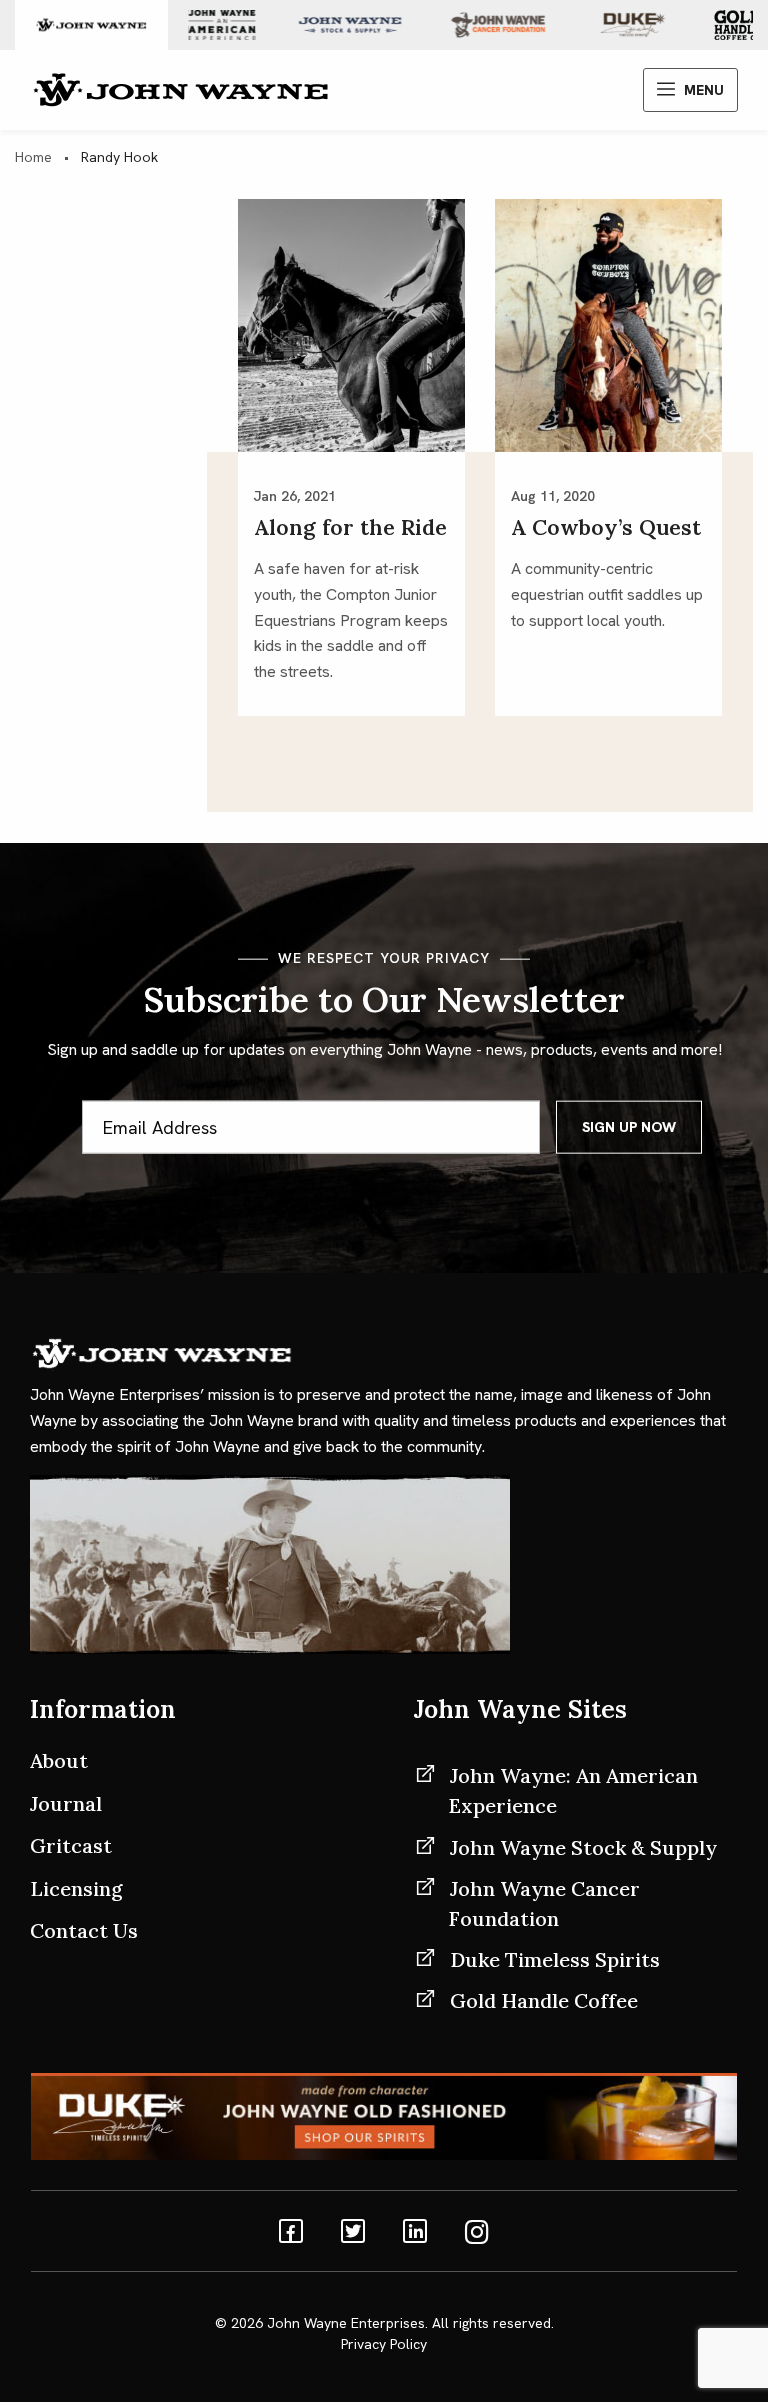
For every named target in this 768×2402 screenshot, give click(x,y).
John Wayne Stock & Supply (583, 1847)
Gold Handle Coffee (544, 2000)
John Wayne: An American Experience (573, 1790)
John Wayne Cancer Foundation (544, 1903)
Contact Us (84, 1930)
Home (33, 157)
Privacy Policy (384, 2344)
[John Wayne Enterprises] (180, 88)
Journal (66, 1803)
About (59, 1760)
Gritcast (71, 1845)
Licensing (76, 1888)
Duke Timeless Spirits (555, 1959)
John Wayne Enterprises (346, 2323)
